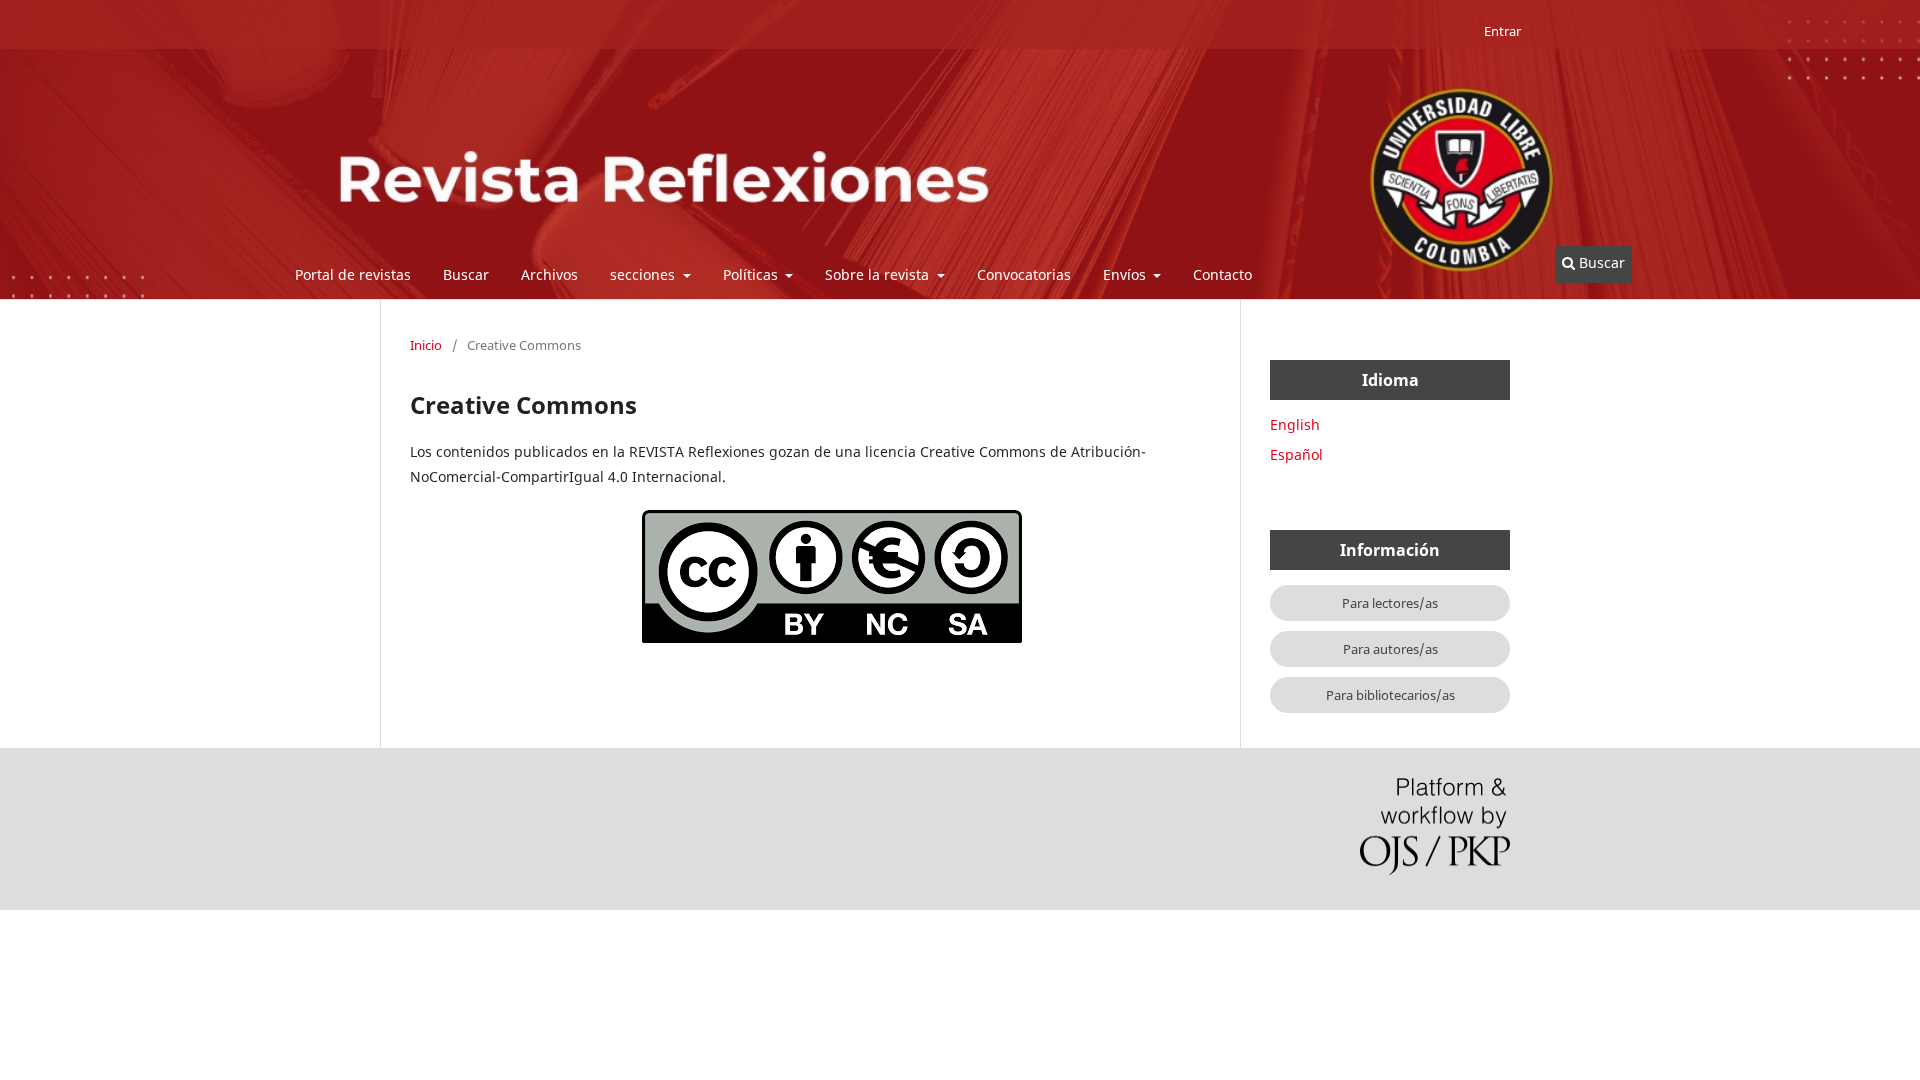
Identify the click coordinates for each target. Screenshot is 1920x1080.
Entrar (1502, 31)
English (1295, 424)
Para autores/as (1390, 649)
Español (1296, 454)
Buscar (466, 274)
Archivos (549, 274)
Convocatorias (1024, 274)
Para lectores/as (1390, 603)
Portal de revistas (353, 274)
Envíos (1126, 274)
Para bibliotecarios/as (1390, 695)
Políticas (752, 274)
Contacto (1222, 274)
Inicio (426, 345)
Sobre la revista (879, 274)
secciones (644, 274)
